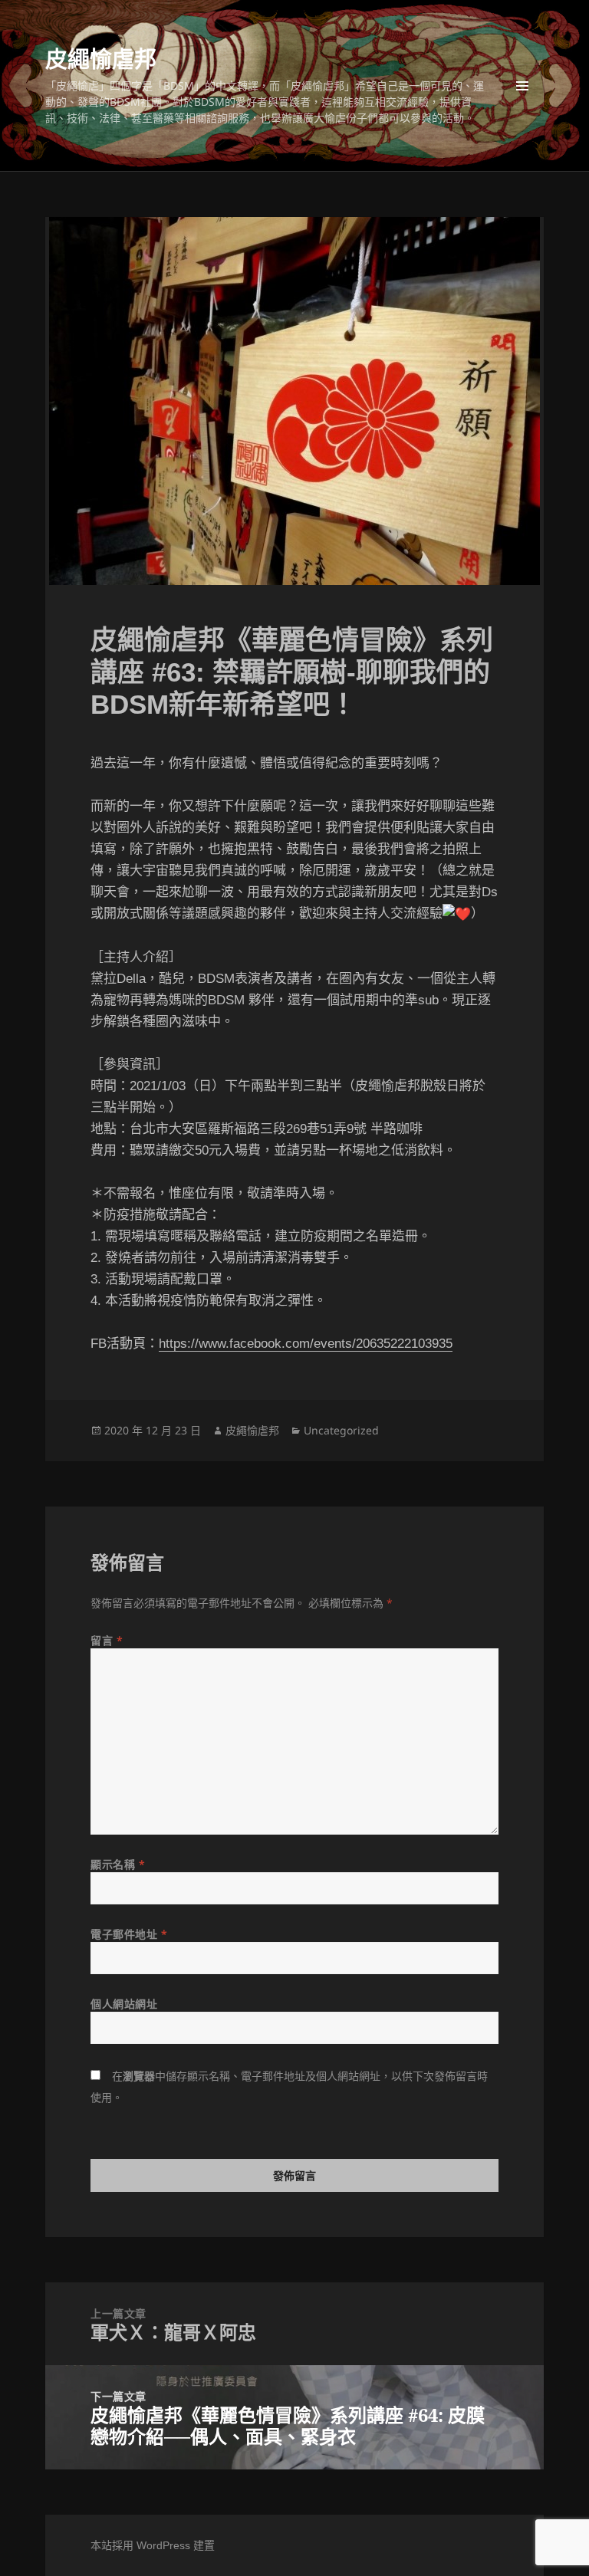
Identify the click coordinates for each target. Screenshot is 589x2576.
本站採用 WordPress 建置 (153, 2545)
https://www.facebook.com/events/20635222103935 (306, 1344)
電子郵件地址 (129, 1934)
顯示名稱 (118, 1864)
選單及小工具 (522, 86)
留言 (107, 1640)
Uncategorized (341, 1430)
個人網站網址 (124, 2004)
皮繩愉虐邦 (101, 59)
